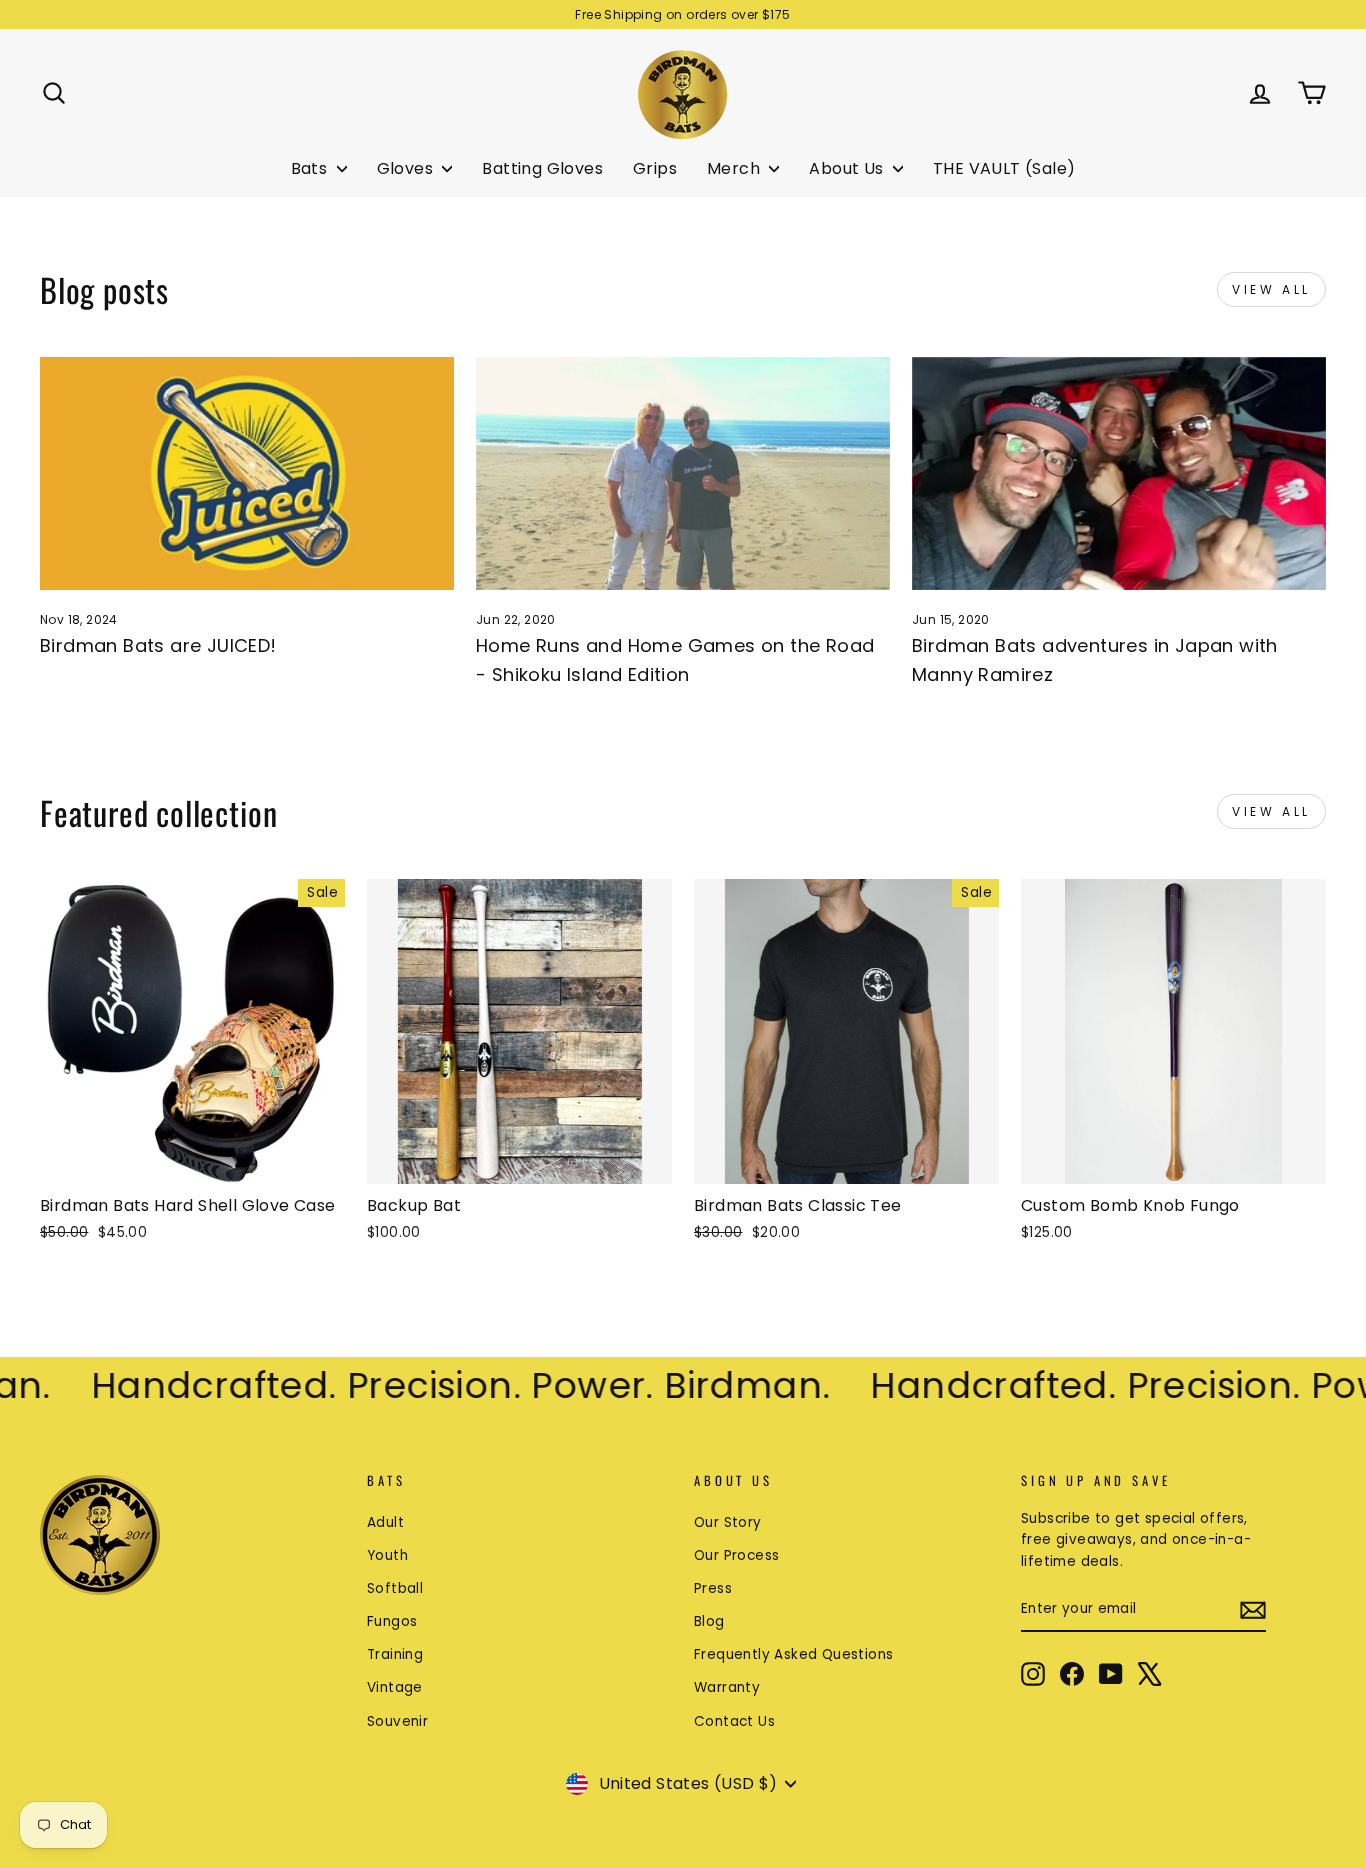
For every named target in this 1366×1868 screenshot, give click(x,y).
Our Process (736, 1555)
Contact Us (734, 1721)
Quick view (192, 1160)
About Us (848, 168)
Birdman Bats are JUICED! (158, 645)
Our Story (728, 1522)
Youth (387, 1555)
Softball (395, 1588)
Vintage (395, 1687)
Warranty (727, 1687)
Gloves (407, 168)
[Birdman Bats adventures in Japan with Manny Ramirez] (1119, 473)
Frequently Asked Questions (793, 1654)
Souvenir (397, 1721)
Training (395, 1654)
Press (713, 1588)
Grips (655, 168)
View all (1271, 289)
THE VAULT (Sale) (1004, 168)
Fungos (392, 1621)
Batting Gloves (542, 168)
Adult (385, 1522)
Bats (311, 168)
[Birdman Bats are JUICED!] (247, 473)
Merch (735, 168)
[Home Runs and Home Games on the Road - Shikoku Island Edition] (683, 473)
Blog (709, 1621)
